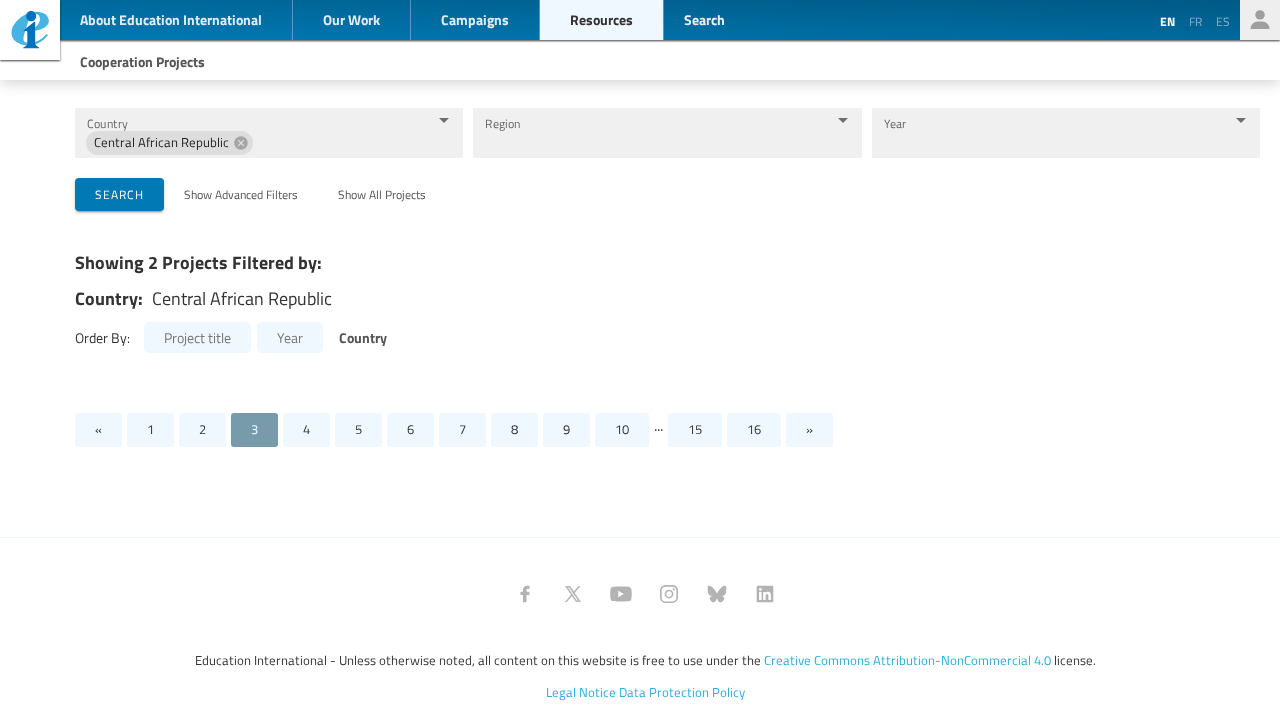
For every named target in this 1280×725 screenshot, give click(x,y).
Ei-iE (30, 32)
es (1223, 21)
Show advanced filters (241, 194)
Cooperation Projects (142, 61)
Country (107, 123)
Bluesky (717, 594)
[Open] (444, 120)
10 (622, 429)
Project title (197, 337)
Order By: (102, 337)
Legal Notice (581, 692)
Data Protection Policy (682, 692)
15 (695, 429)
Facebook (525, 594)
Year (895, 123)
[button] (169, 143)
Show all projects (382, 194)
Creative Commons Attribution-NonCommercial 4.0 (907, 660)
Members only (1260, 20)
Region (502, 123)
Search (119, 194)
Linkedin (765, 594)
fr (1195, 21)
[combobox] (340, 142)
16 (754, 429)
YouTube (621, 594)
